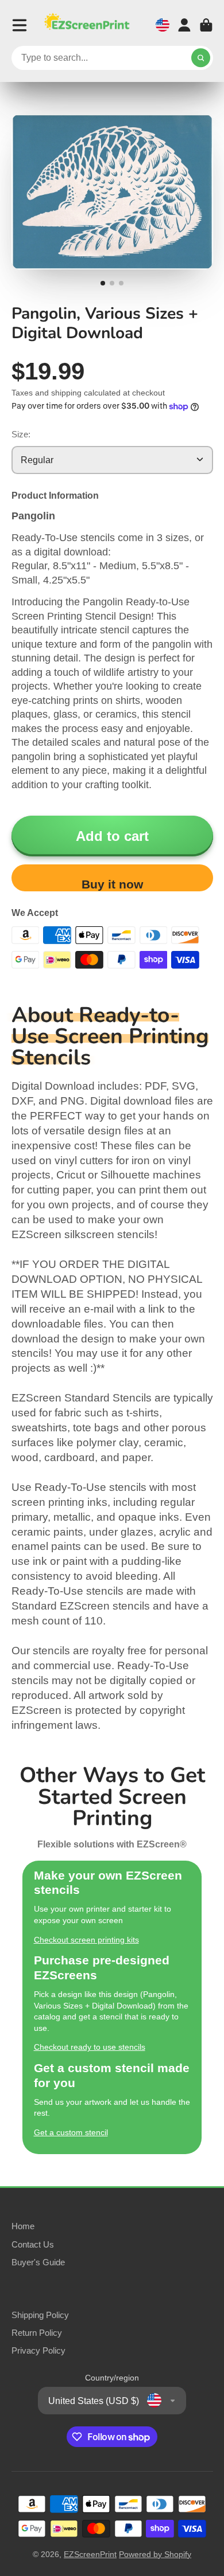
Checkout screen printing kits (86, 1940)
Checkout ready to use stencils (90, 2047)
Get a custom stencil (71, 2132)
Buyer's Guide (38, 2262)
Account (184, 25)
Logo (87, 25)
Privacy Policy (38, 2350)
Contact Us (33, 2244)
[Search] (201, 58)
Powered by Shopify (155, 2554)
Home (23, 2226)
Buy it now (112, 884)
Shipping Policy (40, 2315)
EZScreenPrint (90, 2554)
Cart (206, 25)
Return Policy (37, 2333)
